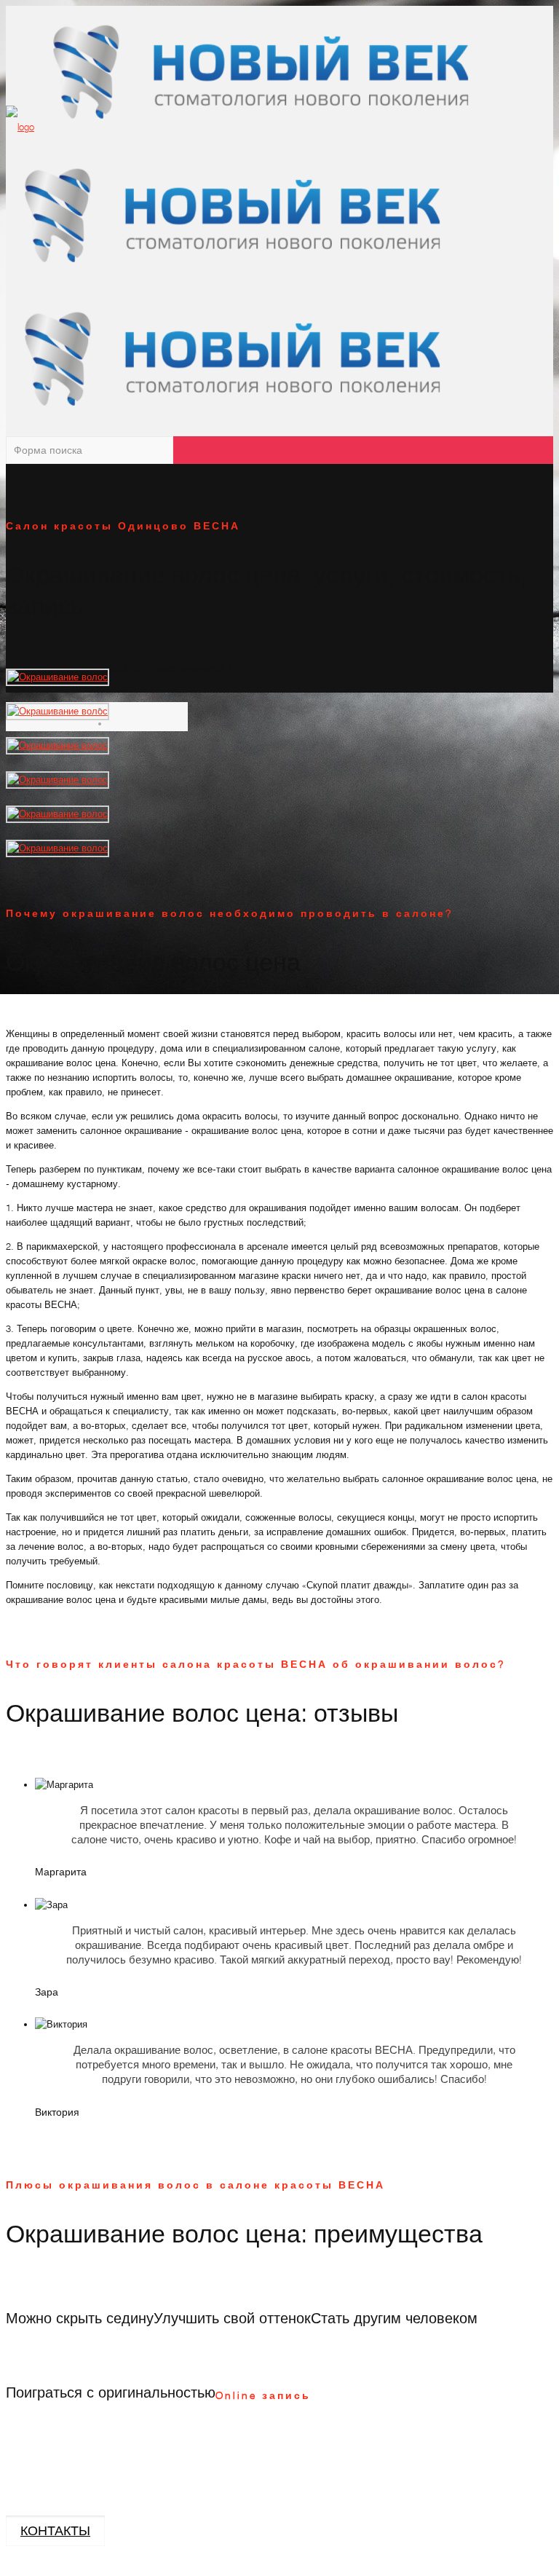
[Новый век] (255, 271)
